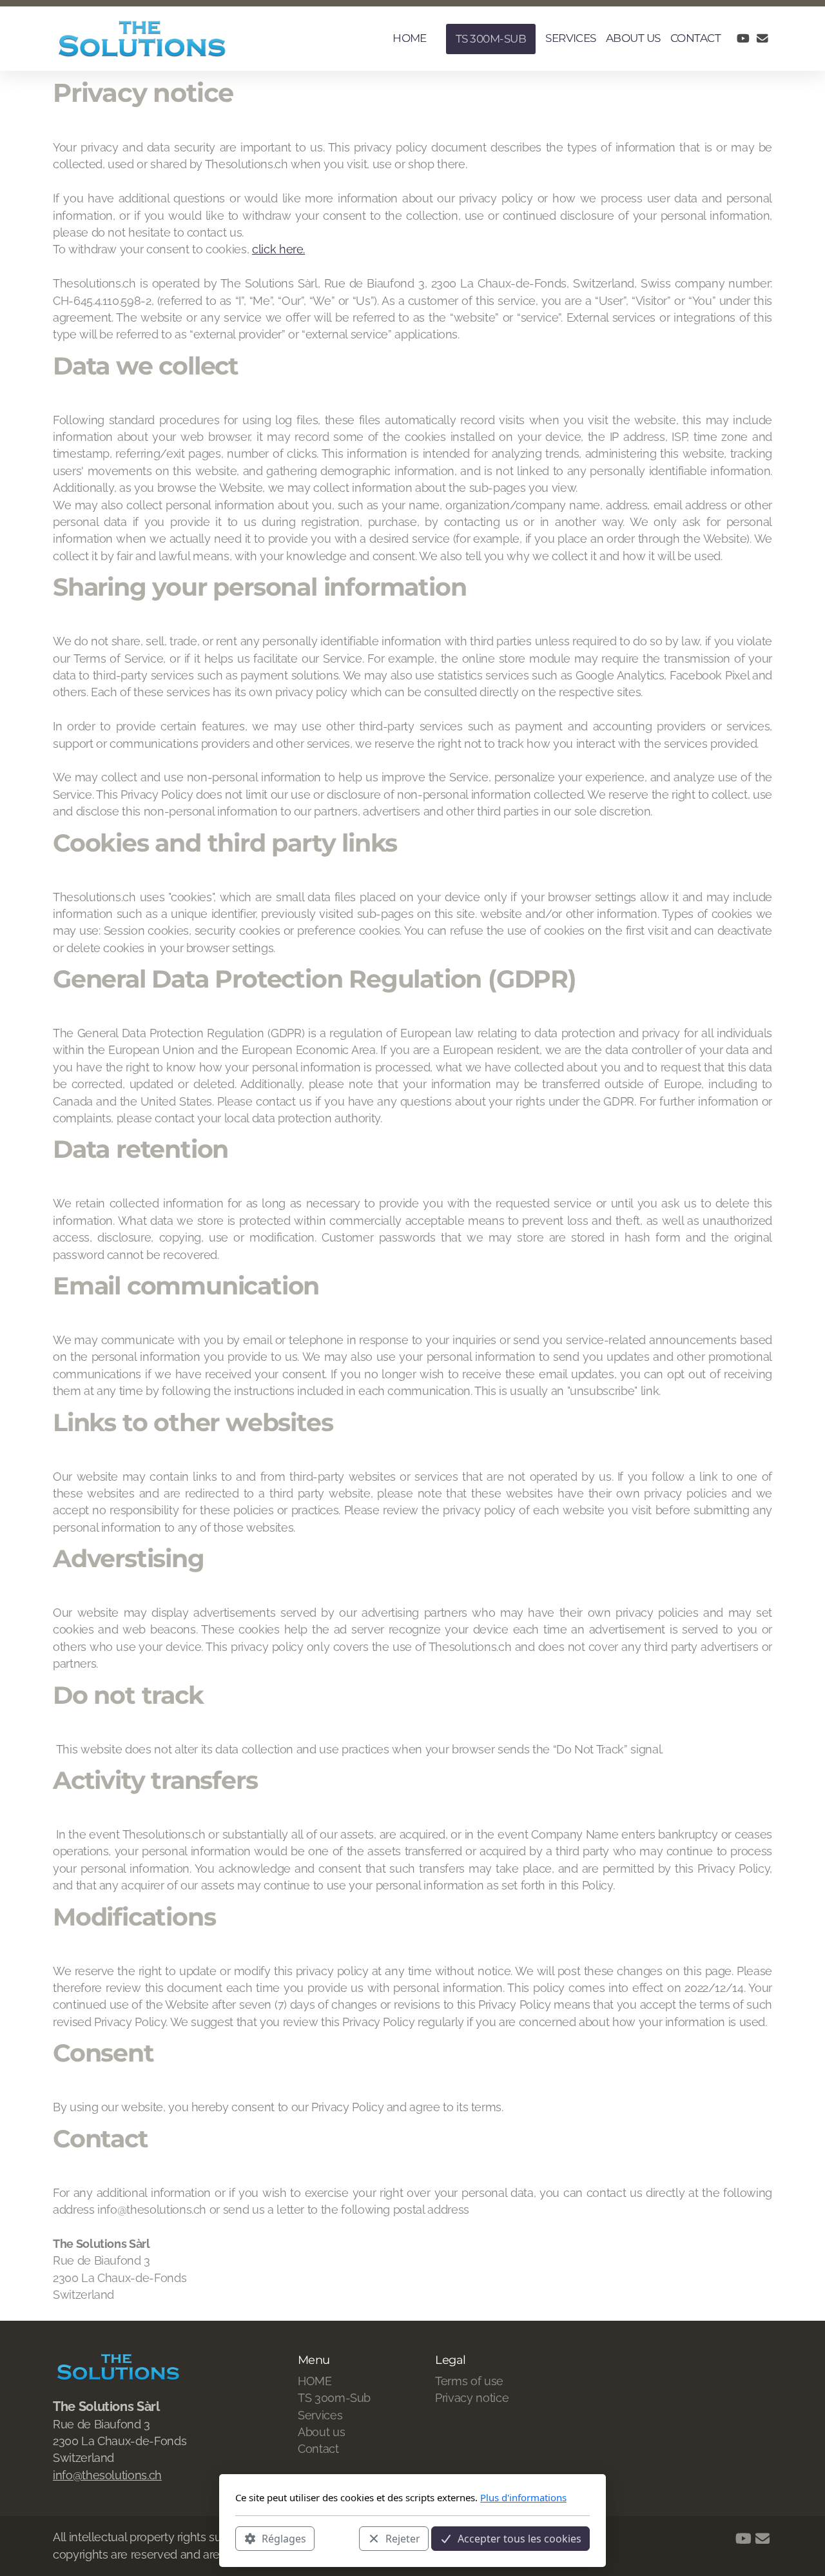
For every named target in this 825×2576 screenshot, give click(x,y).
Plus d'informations (523, 2497)
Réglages (284, 2538)
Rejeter (403, 2538)
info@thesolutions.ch (107, 2475)
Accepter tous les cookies (519, 2538)
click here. (278, 249)
